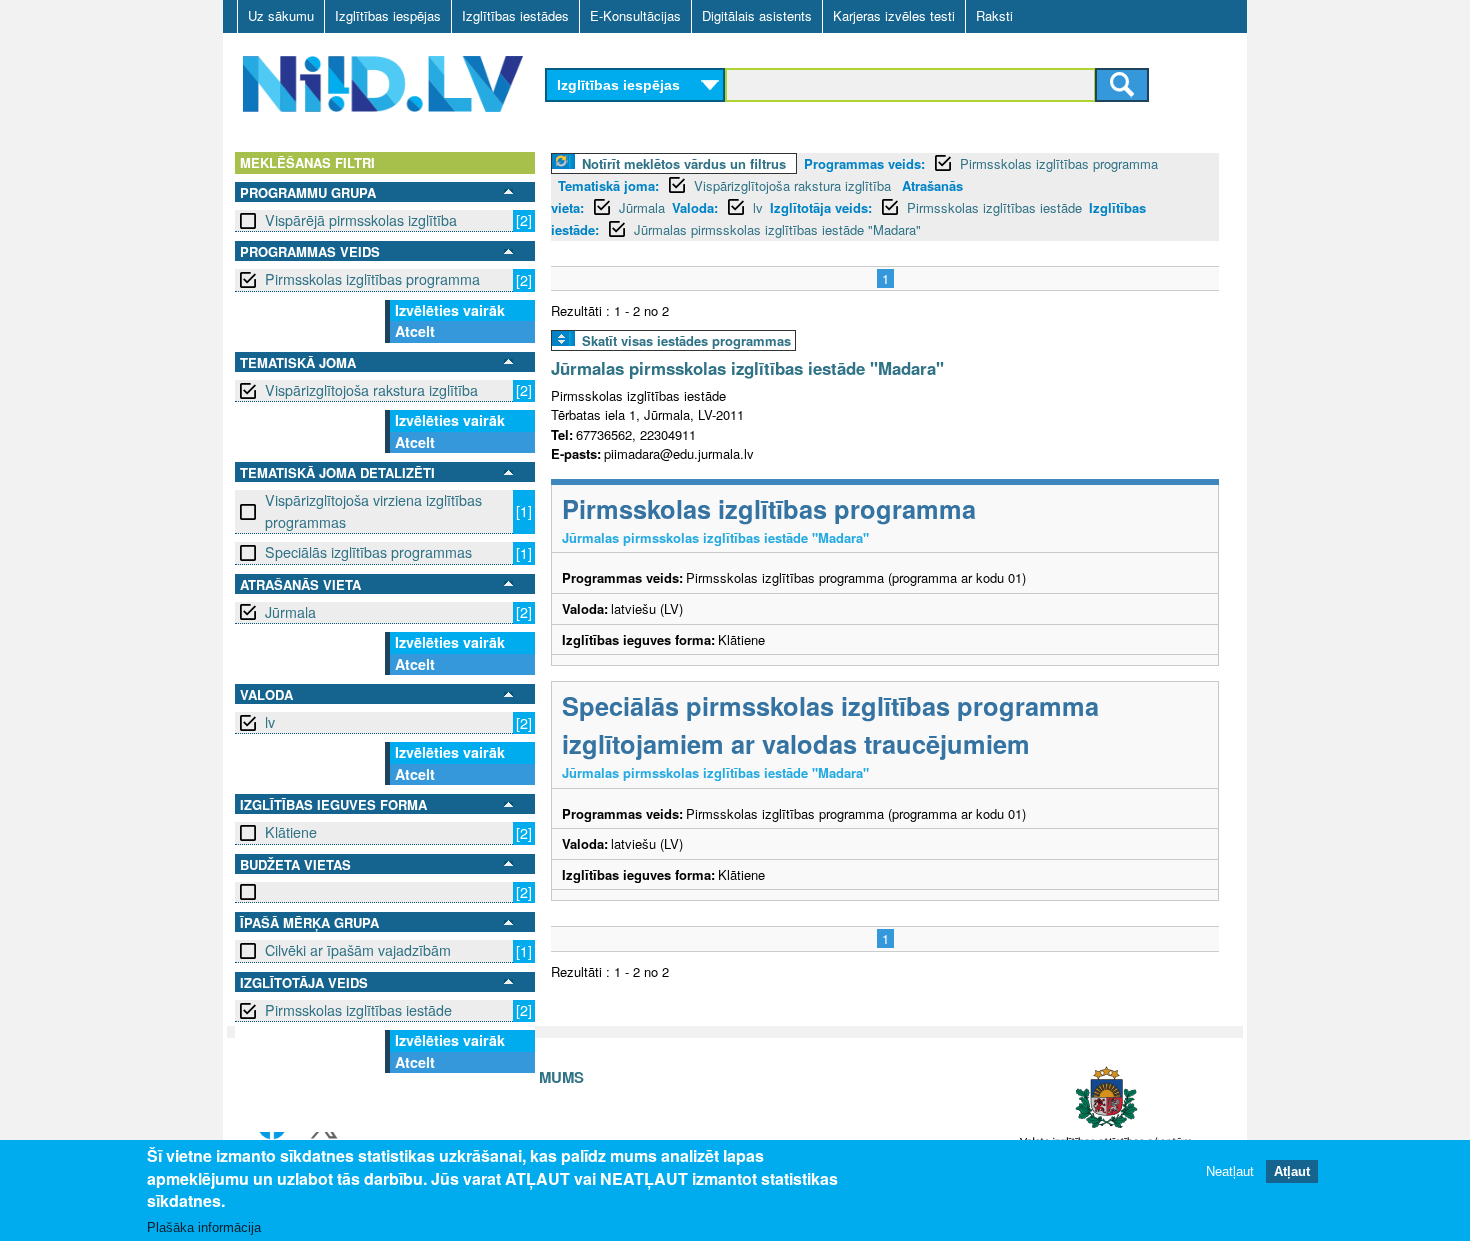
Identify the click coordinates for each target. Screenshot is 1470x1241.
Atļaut (1292, 1170)
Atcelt (415, 331)
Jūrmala (290, 612)
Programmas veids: (864, 163)
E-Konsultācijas (635, 15)
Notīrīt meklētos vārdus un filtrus (684, 163)
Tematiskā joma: (608, 185)
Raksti (994, 15)
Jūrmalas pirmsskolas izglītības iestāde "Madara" (777, 229)
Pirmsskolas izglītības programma (372, 279)
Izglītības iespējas (388, 15)
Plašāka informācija (204, 1227)
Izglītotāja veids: (821, 207)
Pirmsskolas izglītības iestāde (358, 1010)
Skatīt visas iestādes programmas (686, 340)
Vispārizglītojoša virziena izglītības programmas (373, 510)
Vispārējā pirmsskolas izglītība (361, 220)
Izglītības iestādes (515, 15)
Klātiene (291, 832)
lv (270, 722)
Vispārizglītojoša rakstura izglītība (371, 390)
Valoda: (695, 207)
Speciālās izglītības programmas (368, 552)
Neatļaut (1230, 1170)
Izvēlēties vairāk (450, 310)
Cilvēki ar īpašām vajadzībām (358, 950)
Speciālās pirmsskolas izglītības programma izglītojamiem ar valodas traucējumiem (830, 724)
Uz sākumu (281, 15)
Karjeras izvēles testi (894, 15)
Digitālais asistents (757, 15)
